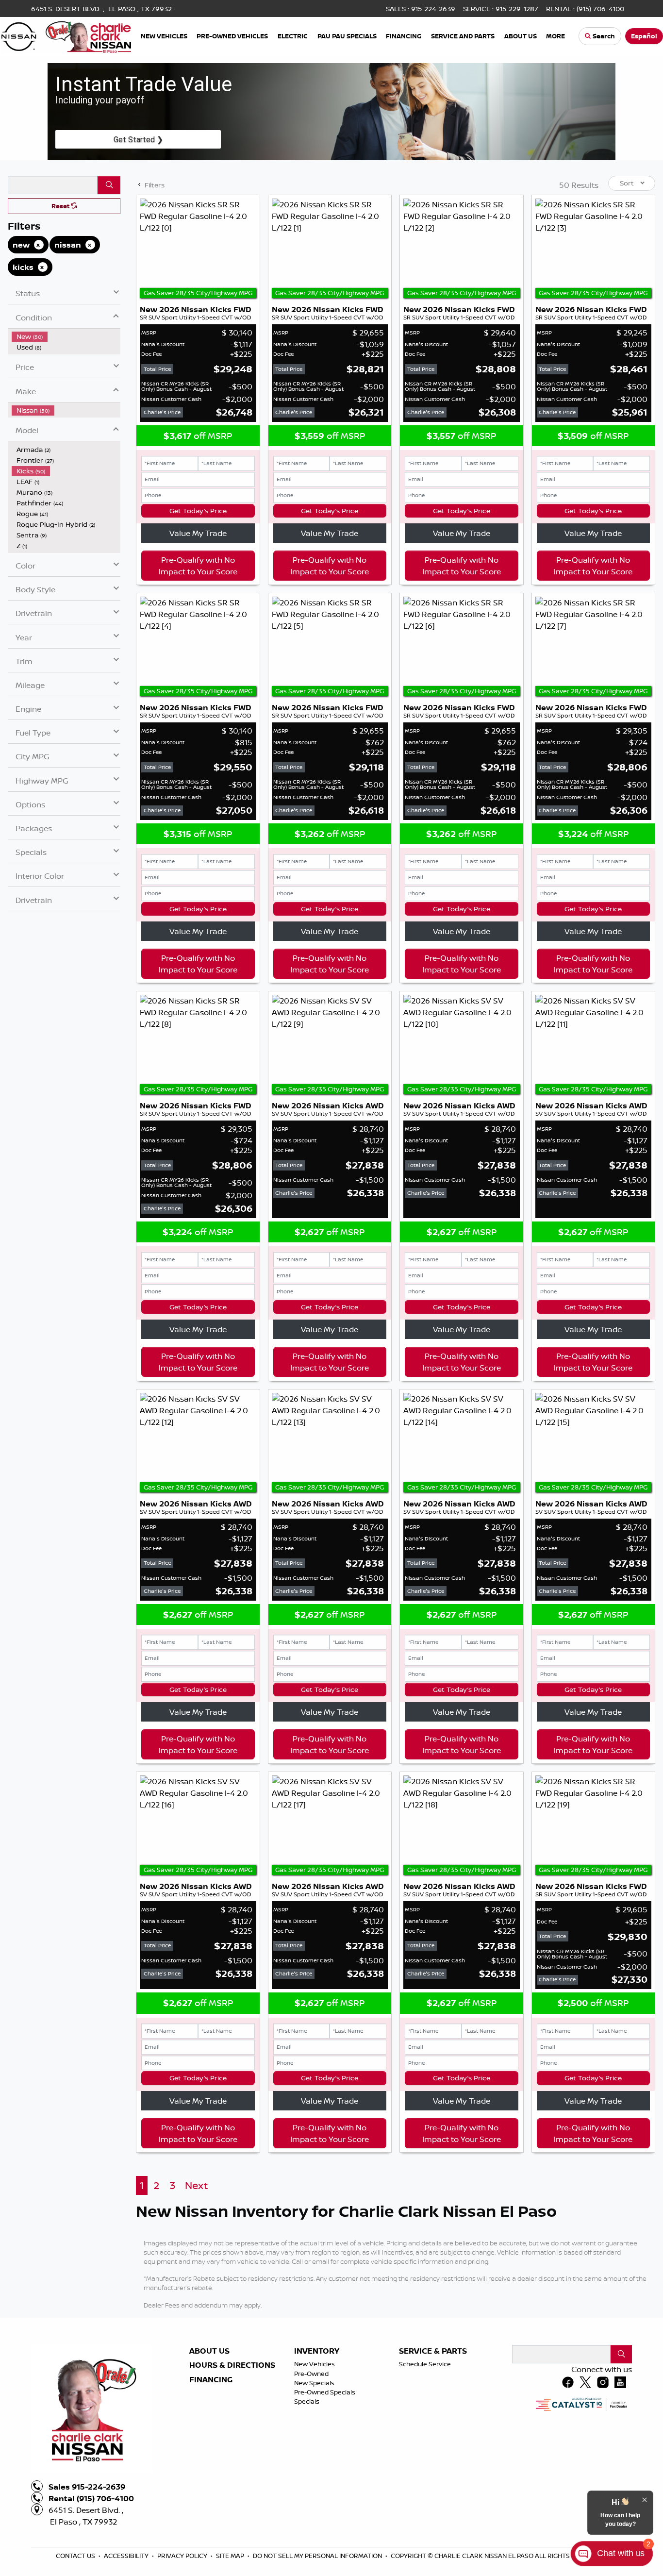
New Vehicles (315, 2364)
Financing (211, 2380)
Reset (61, 206)
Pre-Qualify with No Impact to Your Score (198, 566)
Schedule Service (425, 2364)
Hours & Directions (232, 2365)
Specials (307, 2401)
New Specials (314, 2383)
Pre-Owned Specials (325, 2392)
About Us (209, 2351)
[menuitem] (66, 336)
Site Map (231, 2556)
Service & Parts (433, 2351)
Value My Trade (198, 533)
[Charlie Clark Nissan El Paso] (66, 35)
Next (196, 2185)
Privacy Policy (183, 2556)
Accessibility (127, 2556)
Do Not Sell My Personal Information (318, 2556)
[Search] (109, 185)
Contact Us (76, 2556)
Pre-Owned (311, 2374)
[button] (165, 36)
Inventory (317, 2351)
